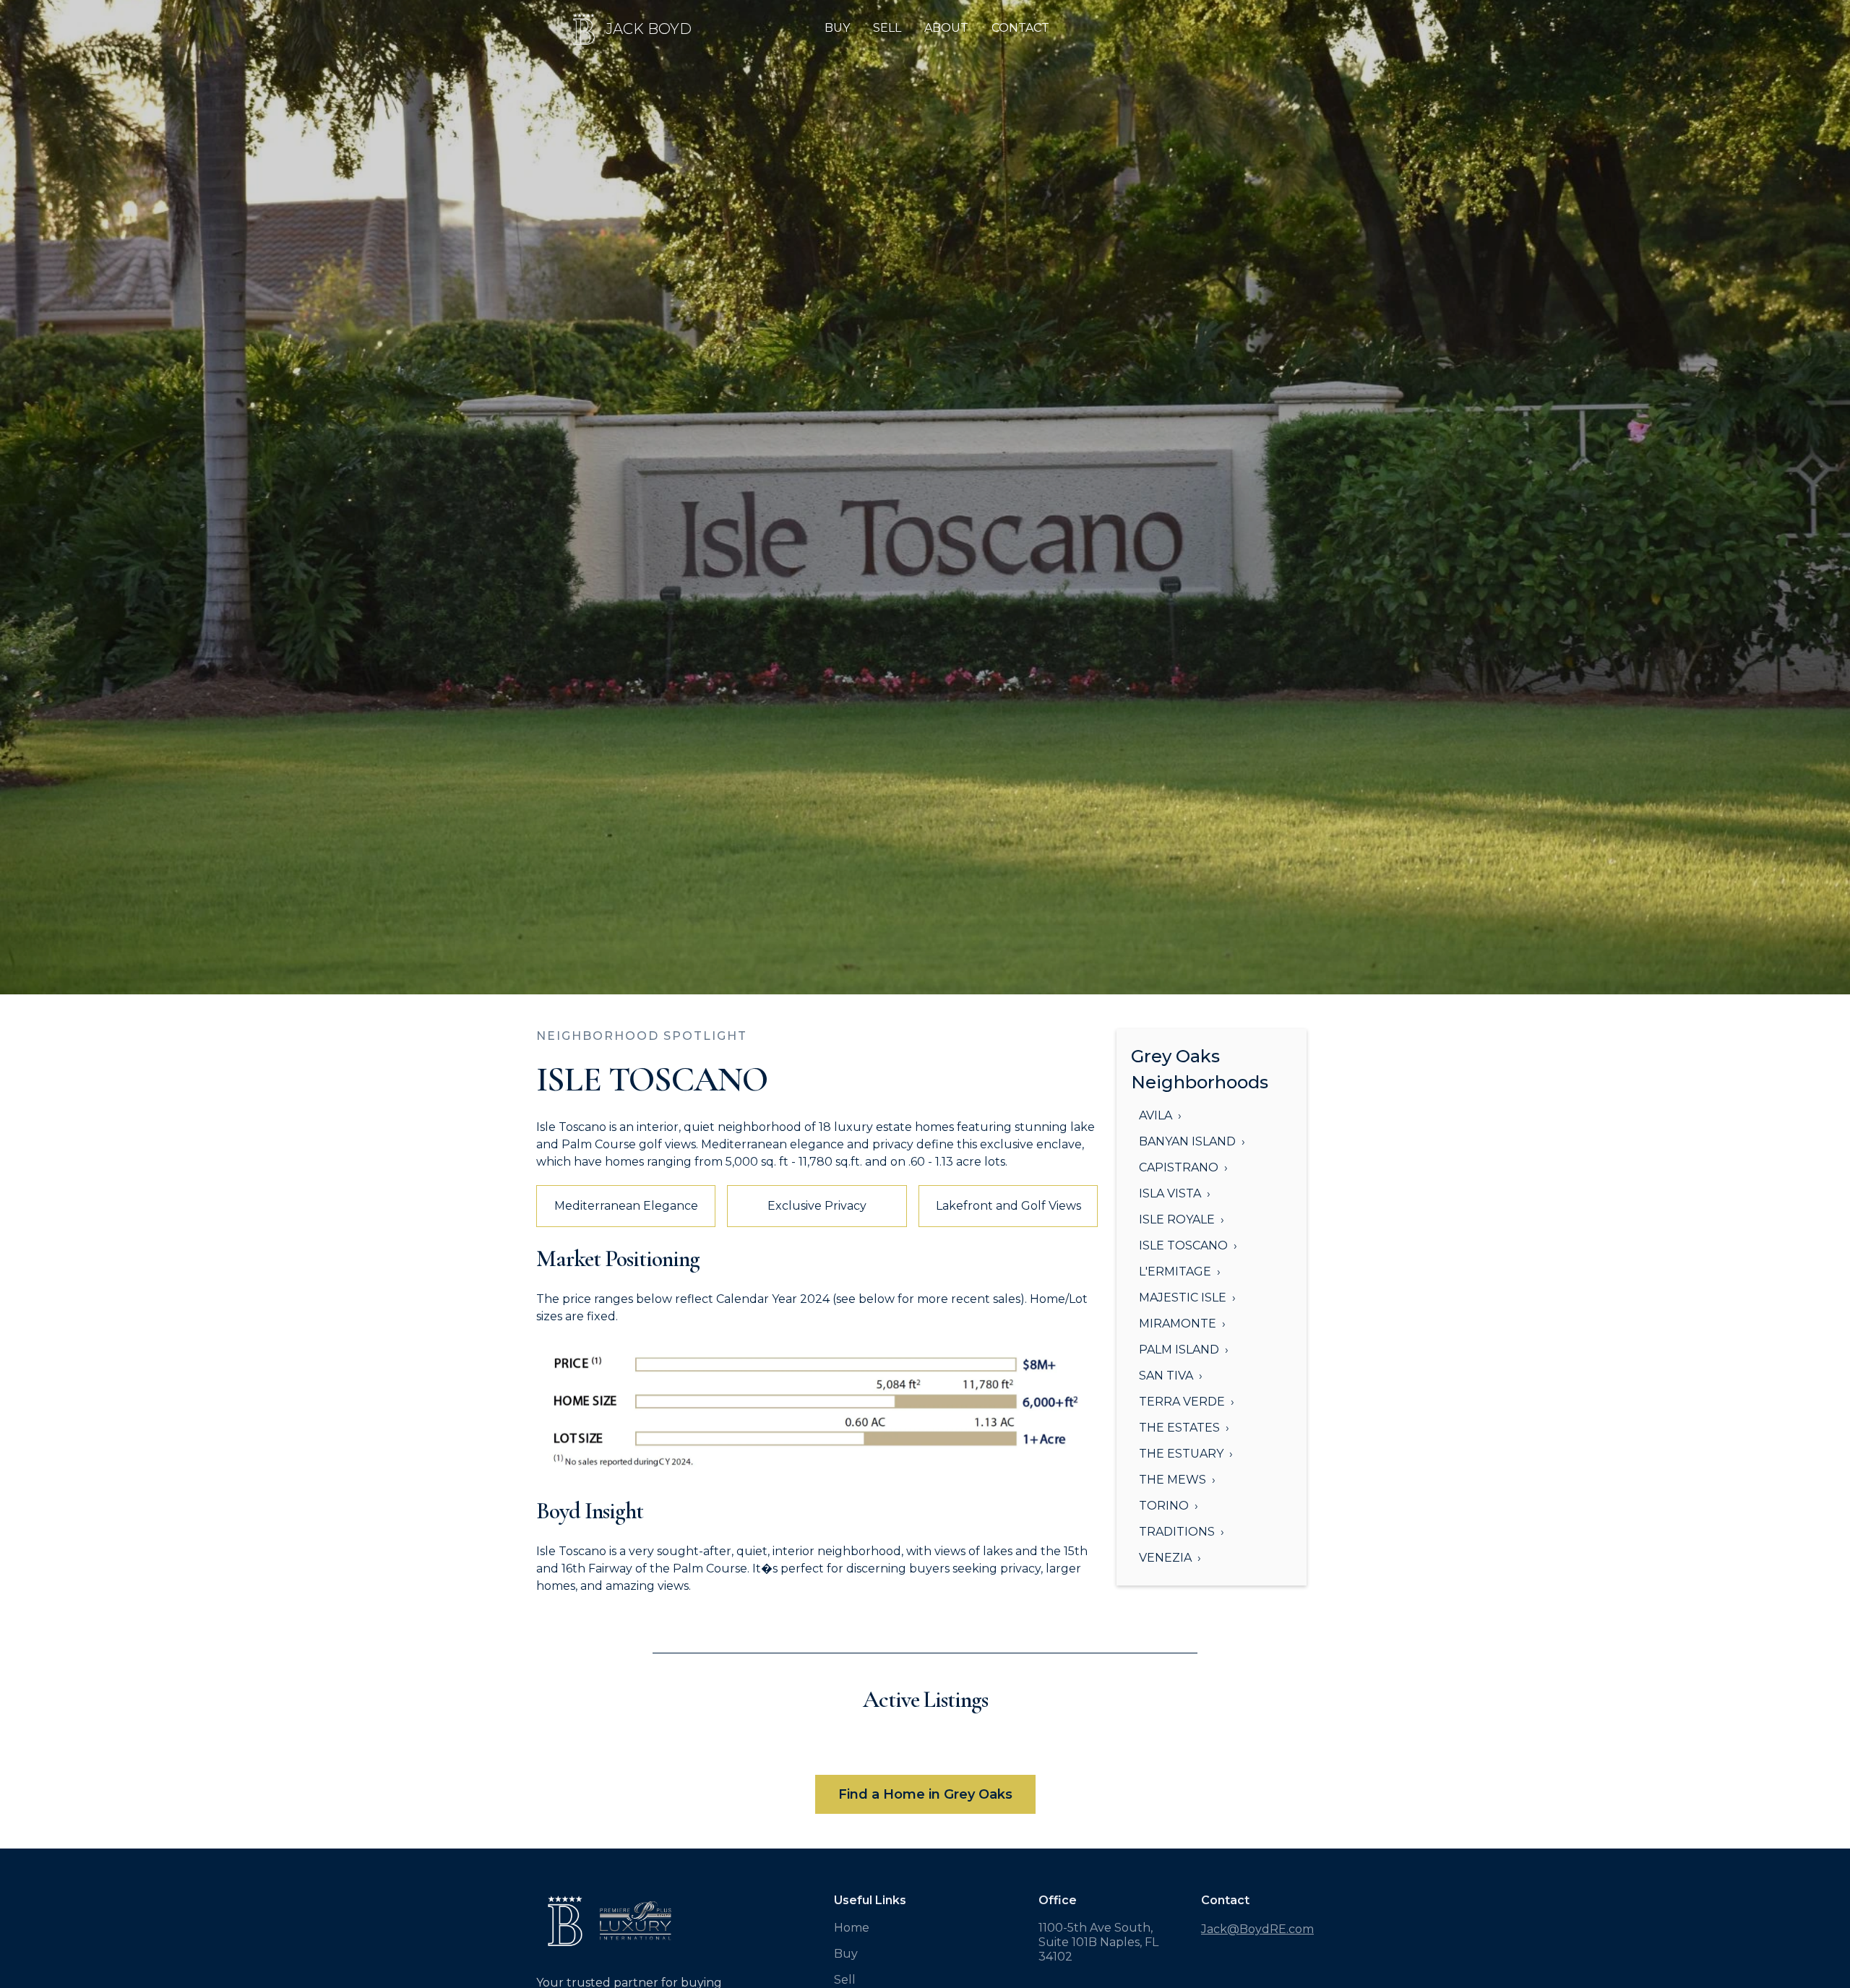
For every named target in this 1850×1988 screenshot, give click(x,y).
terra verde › (1187, 1402)
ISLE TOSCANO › (1188, 1245)
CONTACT (1020, 28)
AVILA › (1160, 1115)
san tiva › (1171, 1376)
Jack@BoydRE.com (1257, 1929)
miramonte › (1182, 1324)
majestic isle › (1187, 1298)
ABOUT (946, 28)
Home (852, 1928)
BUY (837, 28)
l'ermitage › (1180, 1271)
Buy (846, 1954)
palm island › (1184, 1350)
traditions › (1182, 1532)
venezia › (1170, 1558)
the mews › (1177, 1480)
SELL (887, 28)
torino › (1169, 1506)
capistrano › (1183, 1167)
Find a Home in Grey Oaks (925, 1794)
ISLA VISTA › (1175, 1193)
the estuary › (1186, 1454)
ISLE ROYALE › (1182, 1219)
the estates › (1184, 1428)
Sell (845, 1980)
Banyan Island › (1192, 1141)
